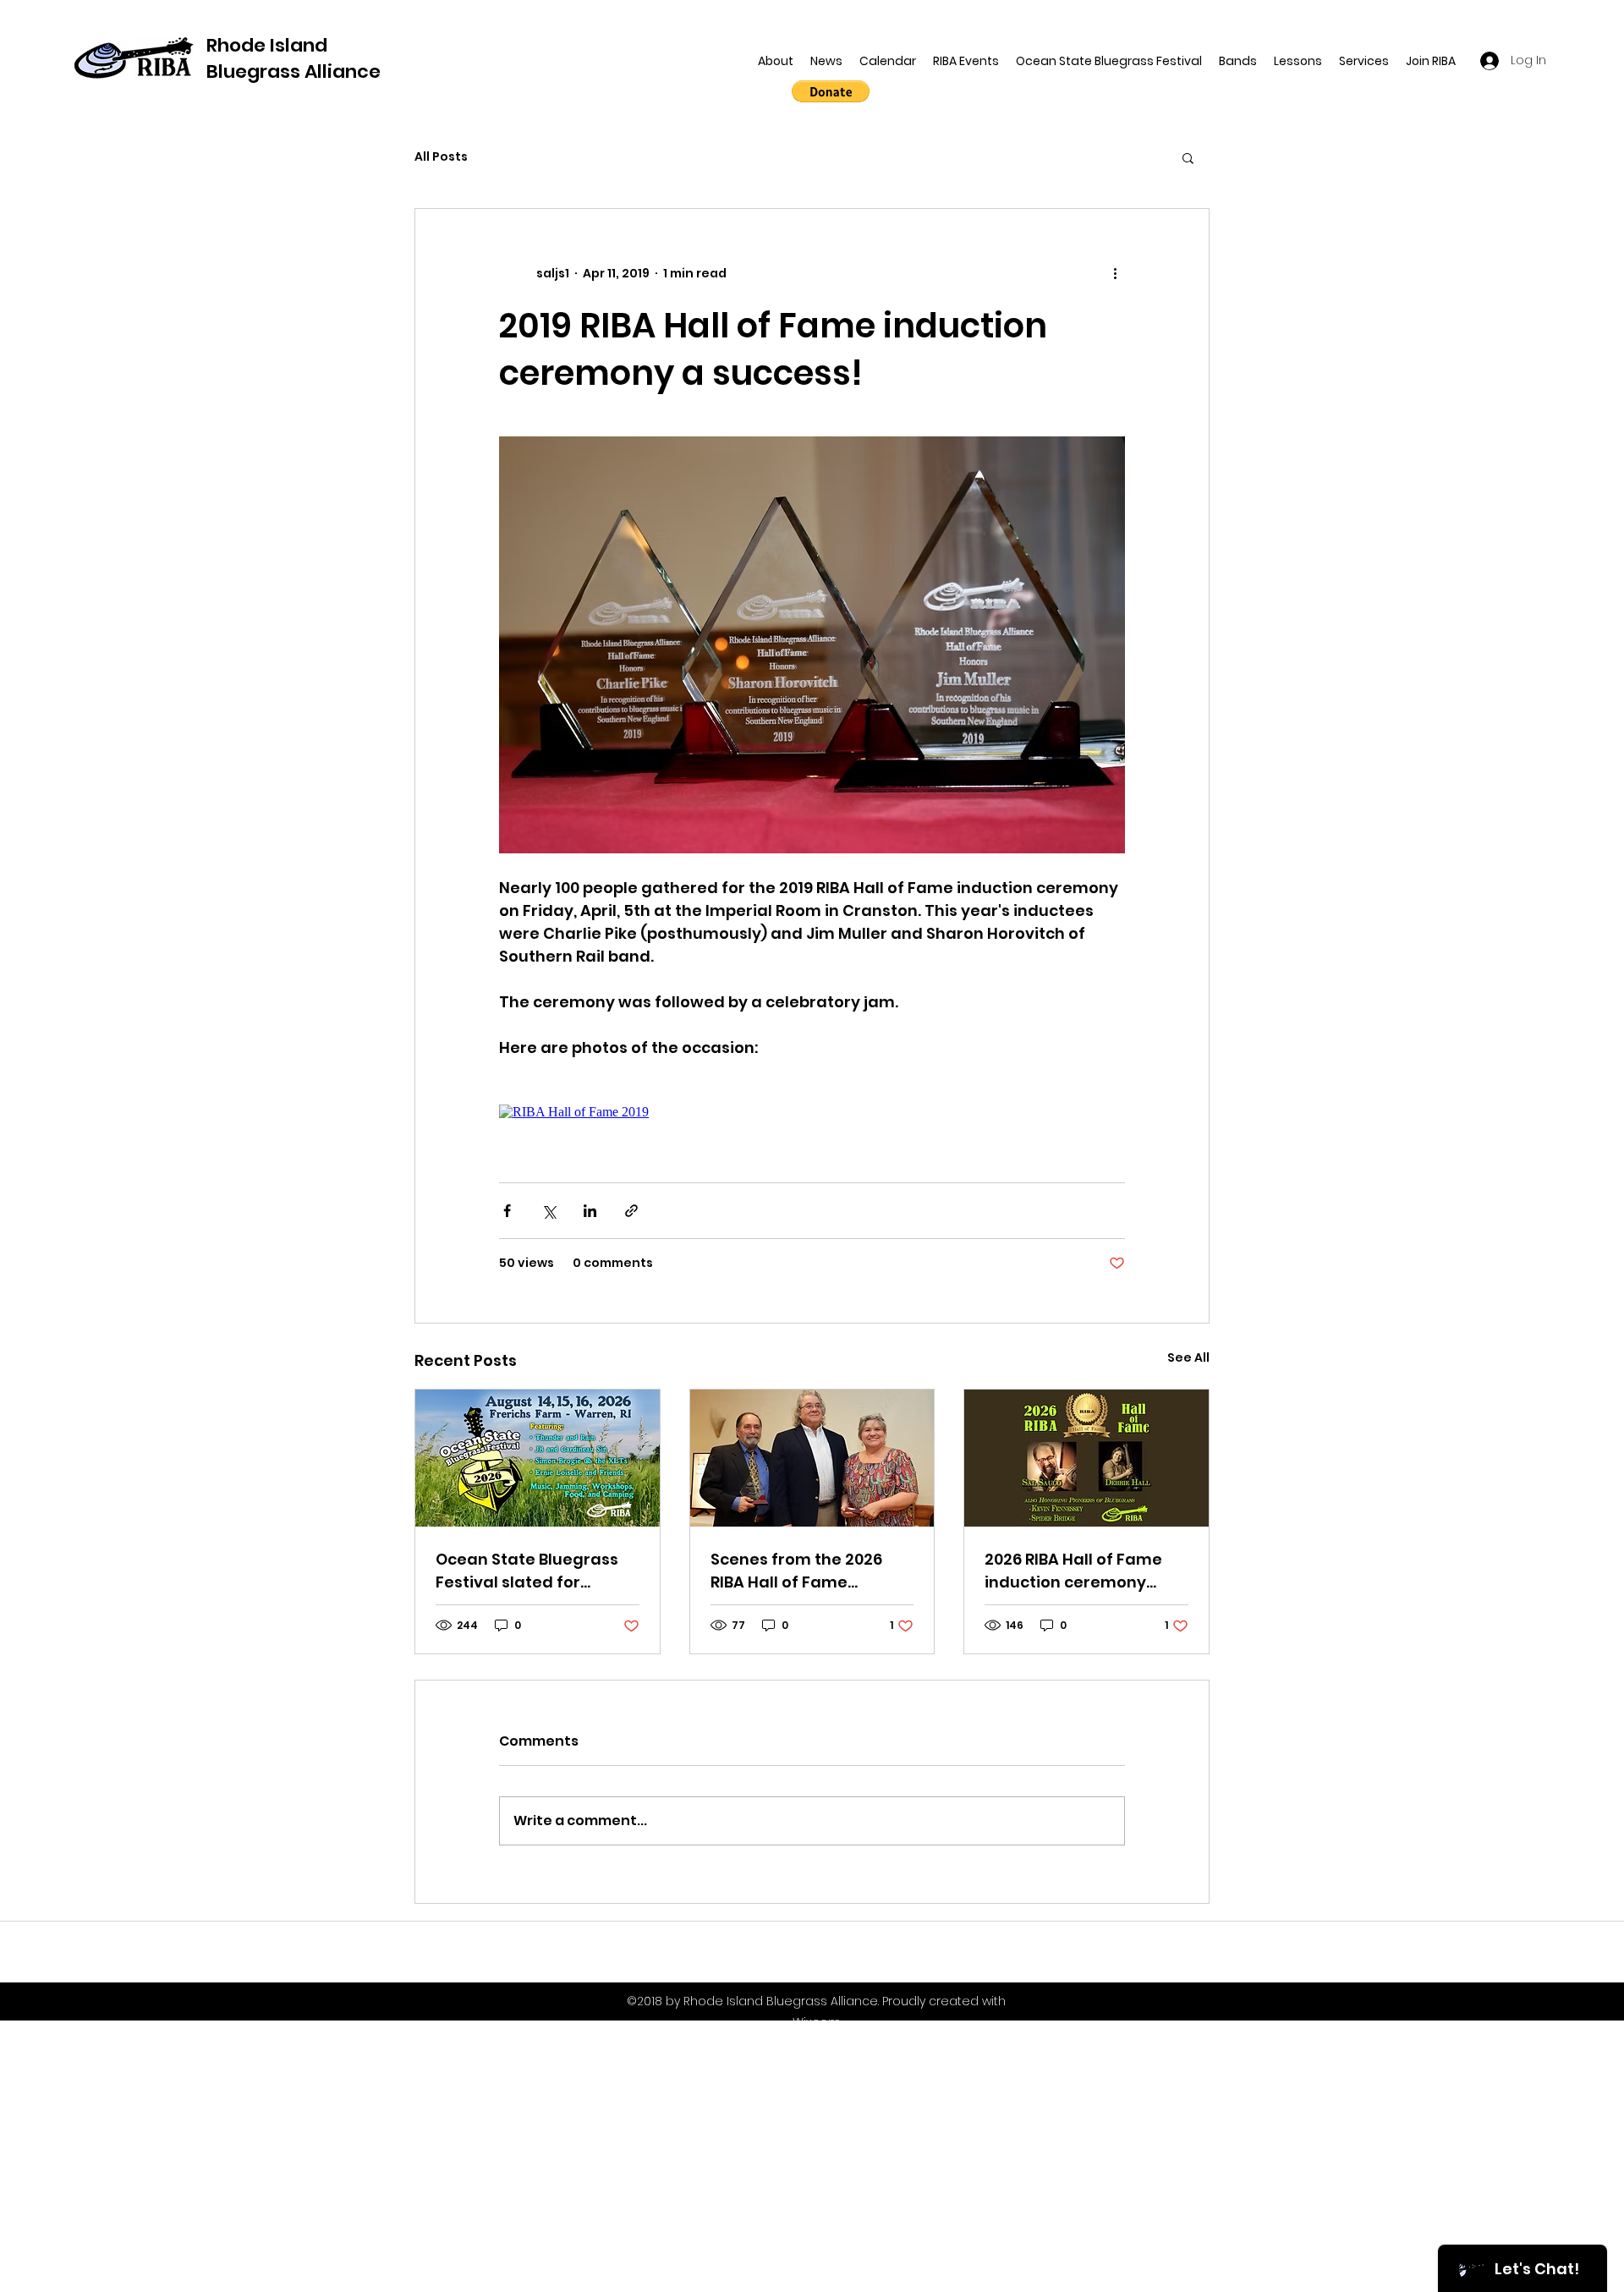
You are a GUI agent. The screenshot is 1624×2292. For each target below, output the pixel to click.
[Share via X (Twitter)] (549, 1211)
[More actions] (1115, 273)
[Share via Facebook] (507, 1211)
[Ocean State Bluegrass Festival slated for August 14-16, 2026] (538, 1458)
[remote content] (812, 1112)
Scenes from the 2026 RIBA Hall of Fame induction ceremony (796, 1571)
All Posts (441, 157)
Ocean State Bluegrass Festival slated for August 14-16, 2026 (527, 1571)
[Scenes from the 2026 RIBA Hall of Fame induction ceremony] (812, 1458)
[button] (1188, 157)
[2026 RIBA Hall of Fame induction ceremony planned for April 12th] (1086, 1458)
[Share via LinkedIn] (590, 1211)
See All (1188, 1357)
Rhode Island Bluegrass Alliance (294, 58)
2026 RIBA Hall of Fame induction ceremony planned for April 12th (1073, 1571)
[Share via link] (631, 1211)
